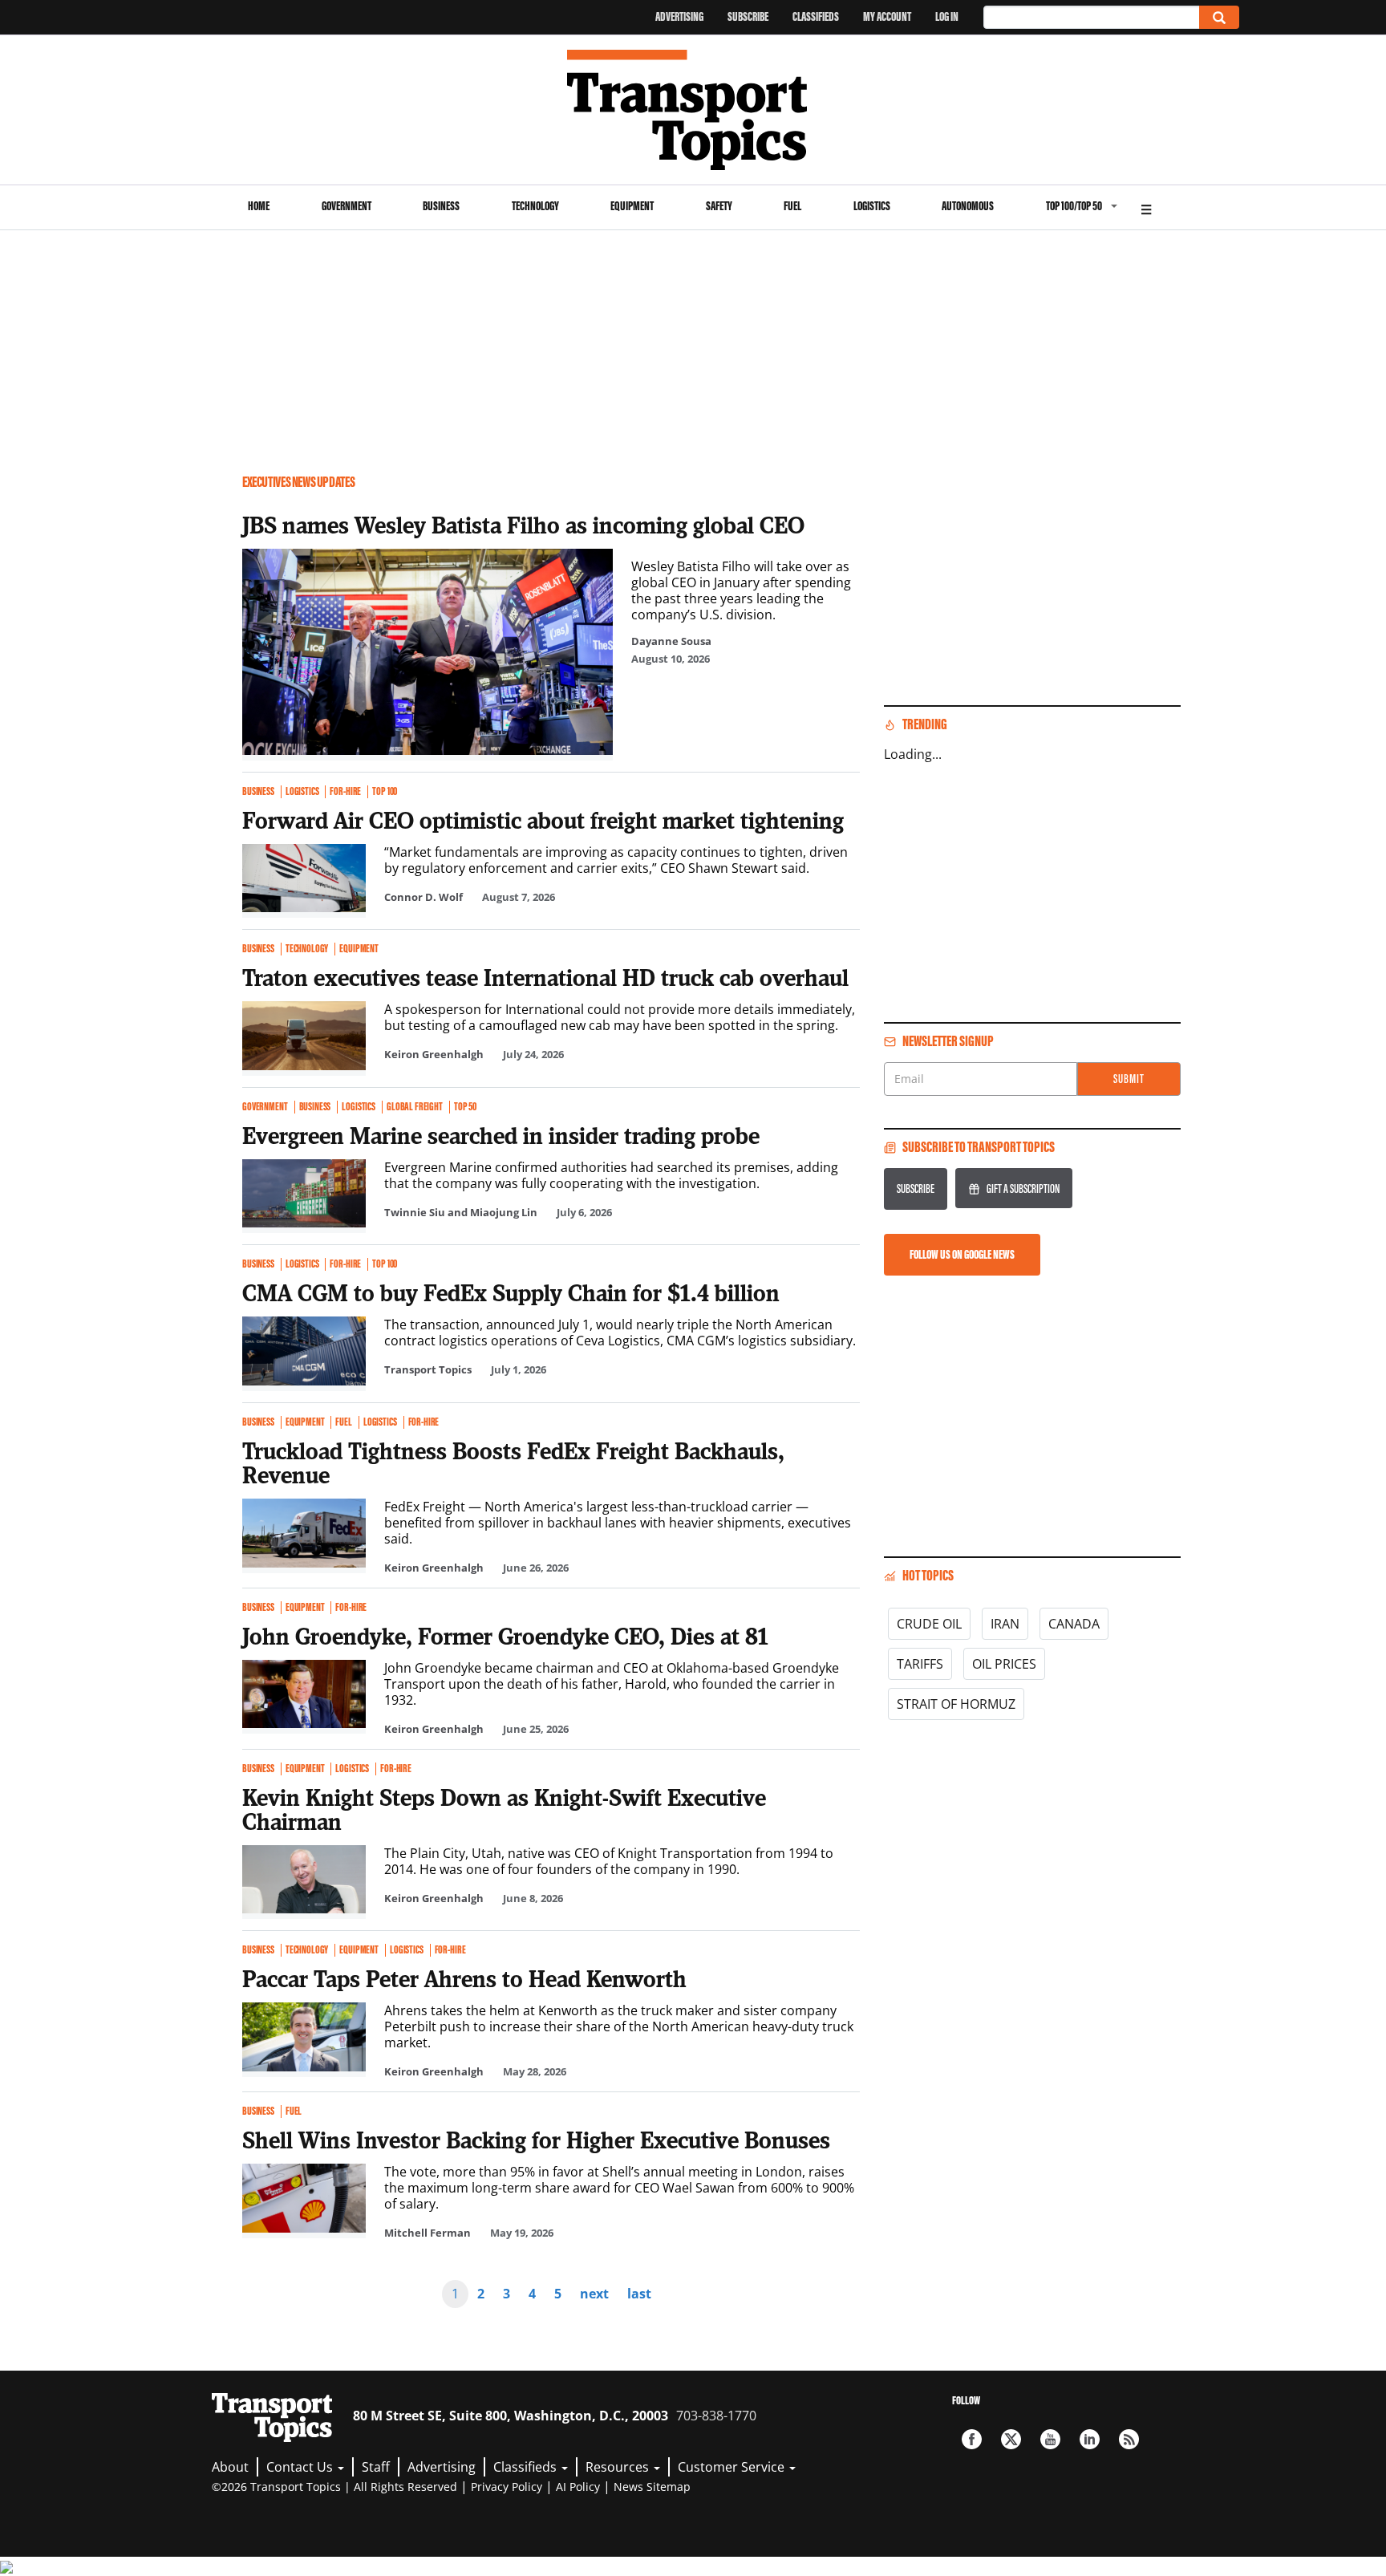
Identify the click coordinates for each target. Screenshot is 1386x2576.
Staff (376, 2467)
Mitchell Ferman (428, 2233)
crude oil (929, 1624)
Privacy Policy (507, 2487)
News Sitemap (652, 2487)
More (1146, 207)
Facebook (972, 2439)
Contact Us (301, 2467)
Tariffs (920, 1664)
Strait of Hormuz (956, 1704)
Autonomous (968, 206)
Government (346, 206)
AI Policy (578, 2487)
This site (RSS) (1129, 2439)
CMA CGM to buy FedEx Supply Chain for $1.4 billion (511, 1292)
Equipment (632, 206)
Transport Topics (428, 1369)
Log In (947, 16)
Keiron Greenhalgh (434, 1054)
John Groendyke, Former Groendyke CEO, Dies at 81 (505, 1636)
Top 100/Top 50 (1074, 206)
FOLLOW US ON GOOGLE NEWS (962, 1254)
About (230, 2467)
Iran (1005, 1624)
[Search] (1219, 17)
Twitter (1011, 2439)
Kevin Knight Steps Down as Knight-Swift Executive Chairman (504, 1809)
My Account (887, 16)
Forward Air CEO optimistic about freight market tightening (543, 820)
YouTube (1050, 2439)
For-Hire (345, 792)
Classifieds (816, 16)
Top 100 (385, 792)
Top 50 (465, 1107)
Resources (619, 2467)
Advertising (679, 16)
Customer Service (733, 2467)
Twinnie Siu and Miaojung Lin (461, 1212)
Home (259, 206)
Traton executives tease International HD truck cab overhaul (545, 977)
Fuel (792, 206)
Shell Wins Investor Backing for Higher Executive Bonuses (536, 2140)
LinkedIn (1090, 2439)
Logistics (872, 206)
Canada (1074, 1624)
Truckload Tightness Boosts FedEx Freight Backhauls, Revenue (513, 1462)
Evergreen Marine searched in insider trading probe (501, 1135)
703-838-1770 (716, 2416)
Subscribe (748, 16)
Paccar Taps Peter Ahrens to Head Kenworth (464, 1978)
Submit (1129, 1079)
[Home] (693, 110)
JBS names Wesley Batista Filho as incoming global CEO (523, 525)
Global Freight (415, 1107)
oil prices (1004, 1664)
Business (441, 206)
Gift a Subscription (1023, 1189)
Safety (719, 206)
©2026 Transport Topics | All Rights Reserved (334, 2487)
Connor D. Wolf (423, 897)
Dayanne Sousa (671, 641)
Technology (535, 206)
